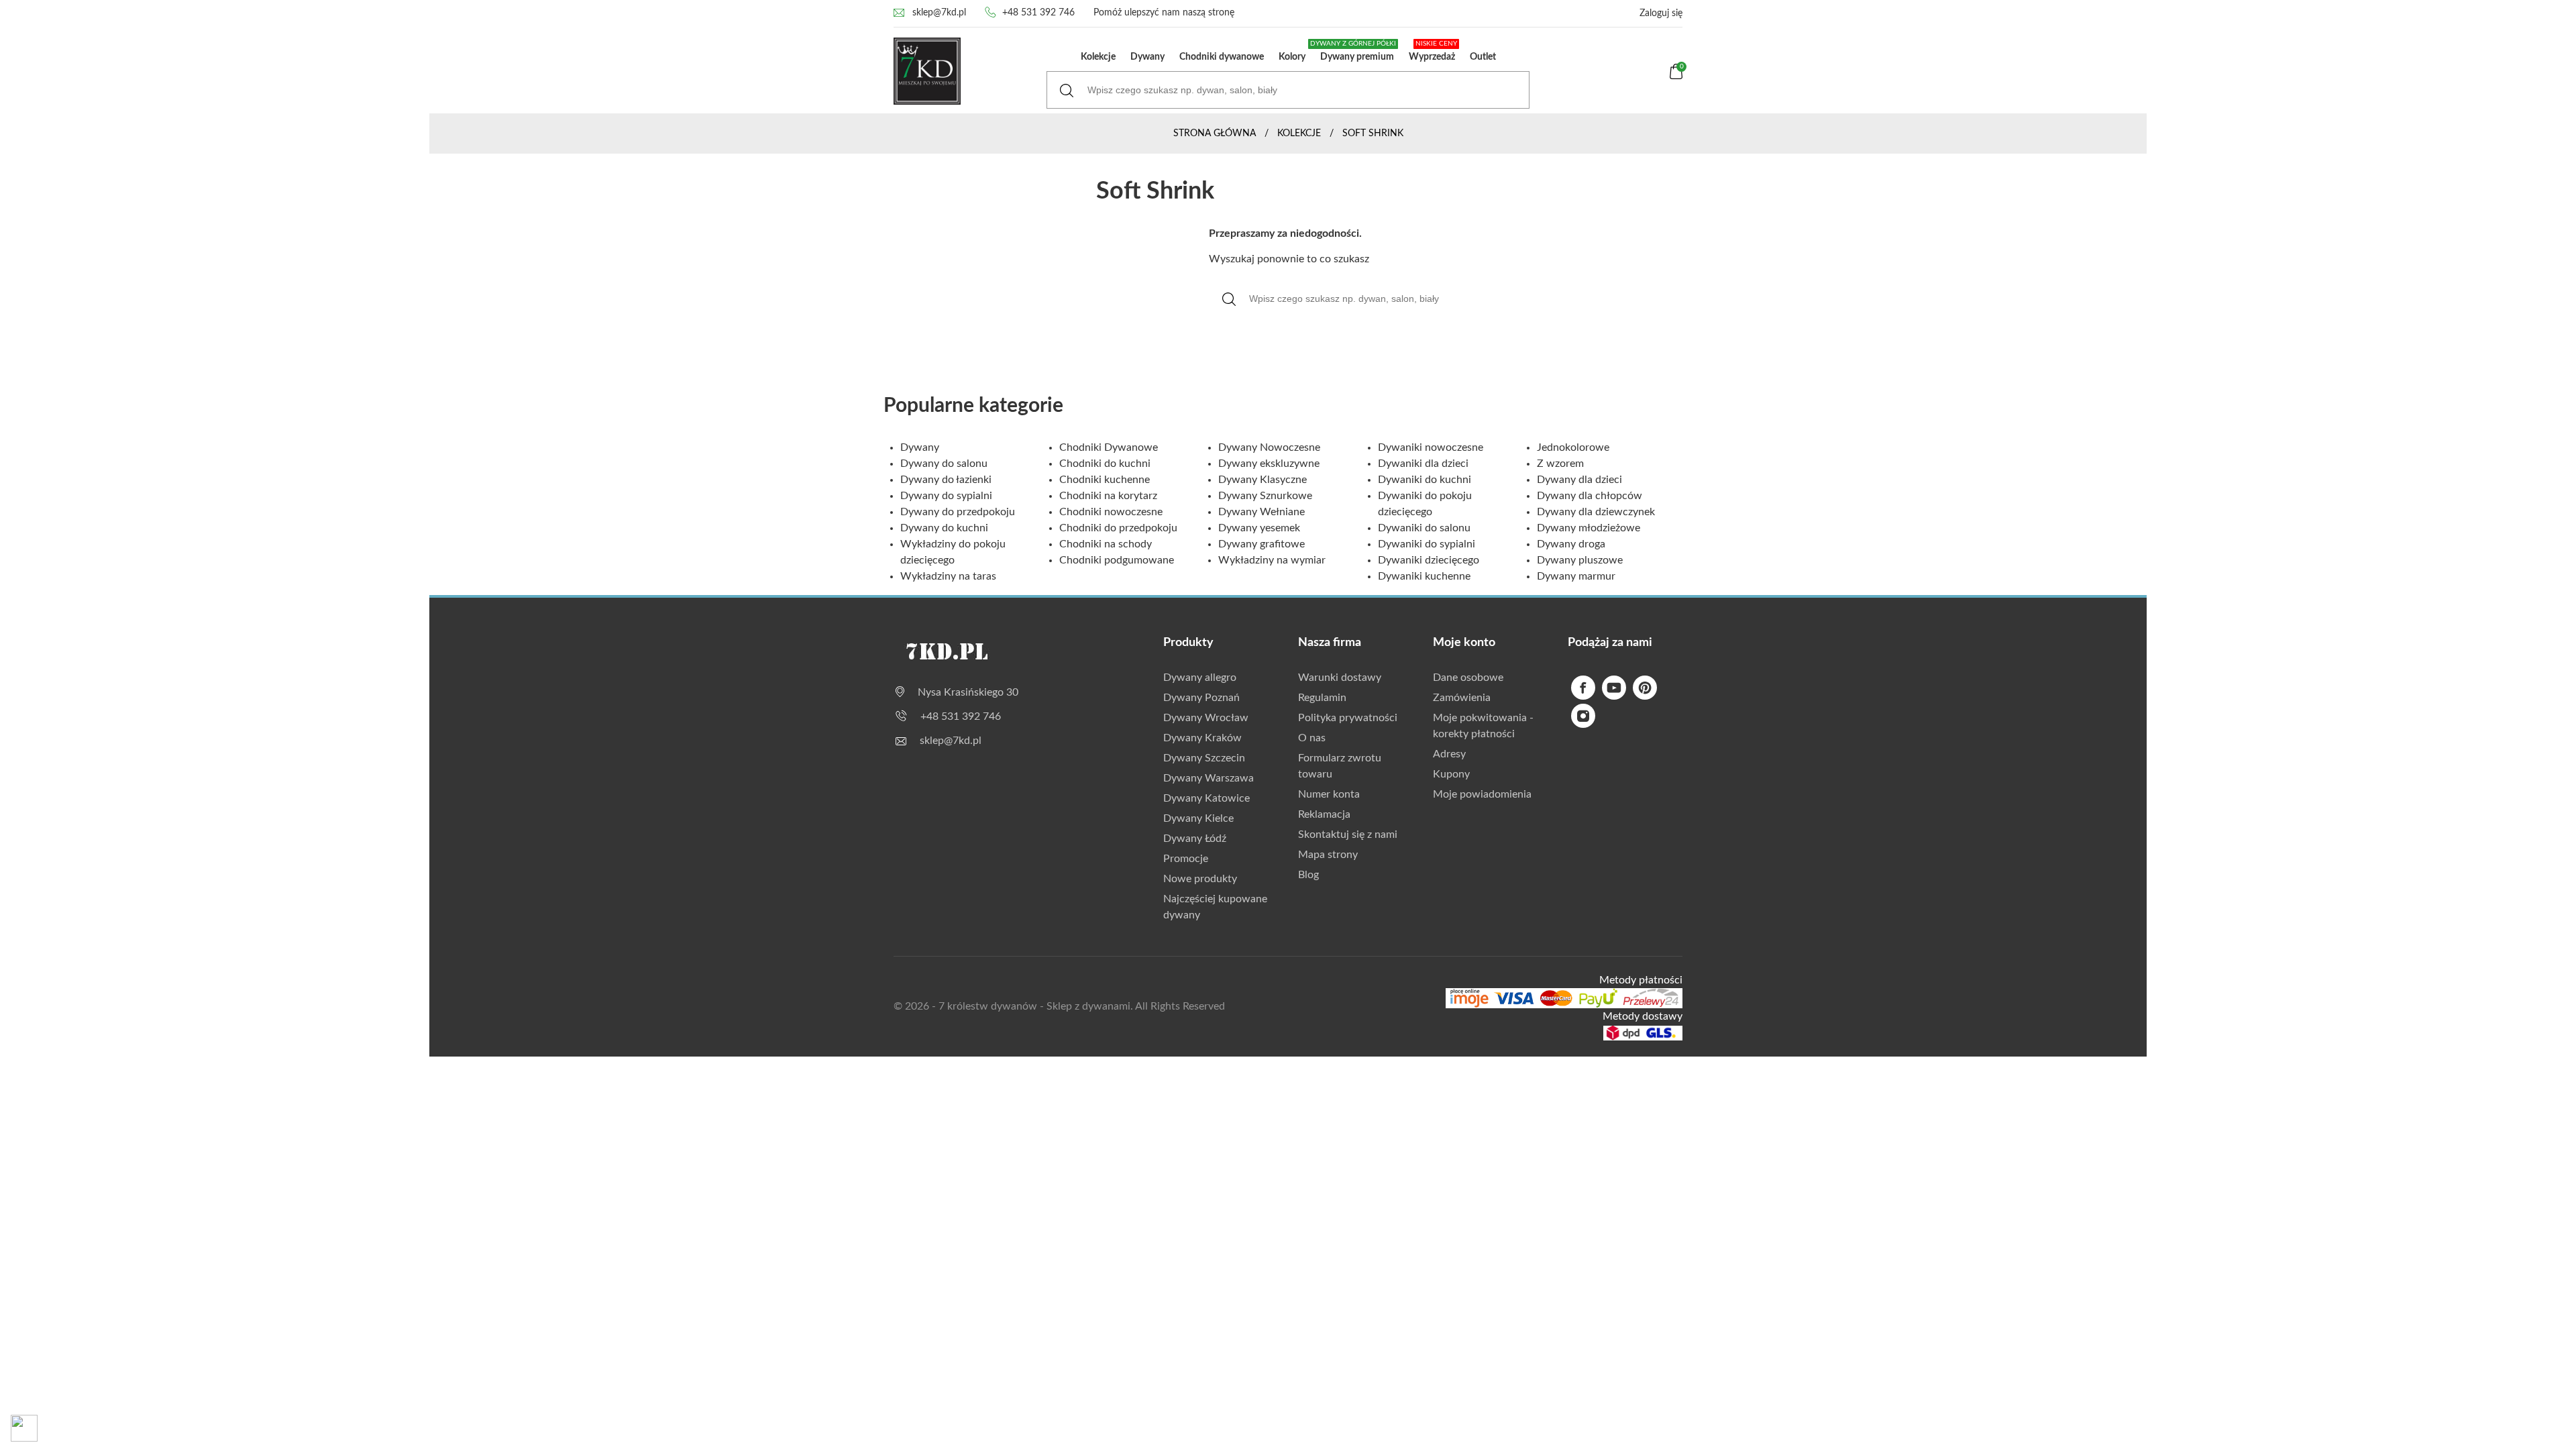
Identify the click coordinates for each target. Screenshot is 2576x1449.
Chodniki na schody (1106, 544)
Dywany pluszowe (1580, 560)
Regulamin (1322, 698)
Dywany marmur (1576, 576)
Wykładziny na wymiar (1272, 560)
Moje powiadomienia (1482, 794)
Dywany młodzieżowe (1589, 528)
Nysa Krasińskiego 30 (968, 692)
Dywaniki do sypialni (1427, 544)
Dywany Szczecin (1204, 758)
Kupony (1451, 774)
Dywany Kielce (1198, 818)
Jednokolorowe (1573, 447)
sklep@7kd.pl (939, 13)
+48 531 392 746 (1038, 13)
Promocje (1186, 859)
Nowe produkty (1200, 879)
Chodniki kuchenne (1105, 480)
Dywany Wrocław (1206, 718)
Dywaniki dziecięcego (1429, 560)
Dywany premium (1354, 51)
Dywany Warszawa (1209, 778)
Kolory (1292, 57)
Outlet (1483, 57)
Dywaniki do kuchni (1425, 480)
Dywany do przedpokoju (958, 512)
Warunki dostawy (1340, 678)
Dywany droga (1571, 544)
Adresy (1449, 754)
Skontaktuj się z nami (1348, 835)
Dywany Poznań (1201, 698)
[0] (1676, 76)
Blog (1308, 875)
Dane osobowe (1468, 678)
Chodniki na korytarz (1108, 496)
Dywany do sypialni (946, 496)
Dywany (1147, 57)
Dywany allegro (1200, 678)
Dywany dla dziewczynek (1596, 512)
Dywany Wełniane (1262, 512)
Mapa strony (1328, 855)
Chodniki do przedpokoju (1118, 528)
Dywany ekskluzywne (1269, 464)
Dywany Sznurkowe (1265, 496)
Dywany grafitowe (1262, 544)
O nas (1312, 738)
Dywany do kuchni (944, 528)
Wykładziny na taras (948, 576)
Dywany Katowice (1206, 798)
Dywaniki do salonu (1424, 528)
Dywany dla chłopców (1590, 496)
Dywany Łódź (1195, 839)
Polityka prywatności (1348, 718)
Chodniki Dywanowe (1109, 447)
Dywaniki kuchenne (1424, 576)
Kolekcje (1098, 57)
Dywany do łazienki (946, 480)
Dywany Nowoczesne (1269, 447)
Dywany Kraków (1202, 738)
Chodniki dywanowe (1222, 57)
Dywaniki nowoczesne (1431, 447)
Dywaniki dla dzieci (1423, 464)
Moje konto (1464, 643)
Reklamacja (1324, 814)
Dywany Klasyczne (1263, 480)
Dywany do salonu (944, 464)
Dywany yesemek (1259, 528)
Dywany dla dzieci (1579, 480)
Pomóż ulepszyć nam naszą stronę (1164, 13)
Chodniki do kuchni (1105, 464)
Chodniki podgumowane (1117, 560)
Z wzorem (1560, 464)
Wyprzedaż (1433, 51)
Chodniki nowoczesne (1111, 512)
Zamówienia (1462, 698)
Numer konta (1329, 794)
